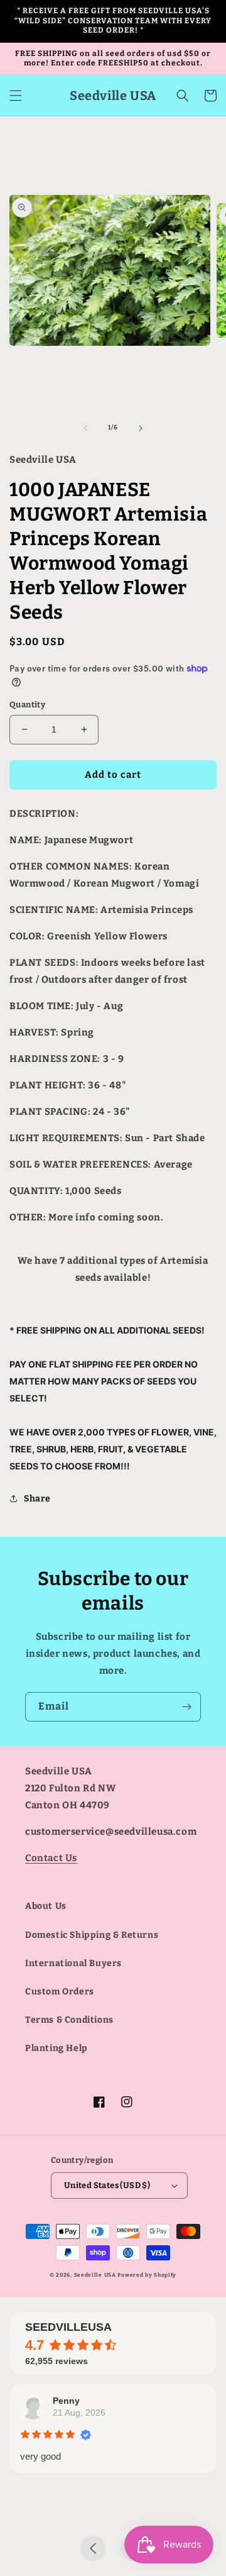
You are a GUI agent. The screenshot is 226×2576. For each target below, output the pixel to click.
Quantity (27, 705)
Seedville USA (95, 2275)
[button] (16, 96)
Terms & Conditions (69, 2020)
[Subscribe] (186, 1707)
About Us (46, 1906)
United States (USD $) (107, 2185)
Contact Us (51, 1858)
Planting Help (56, 2048)
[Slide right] (141, 428)
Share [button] (37, 1499)
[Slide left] (85, 428)
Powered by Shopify (147, 2275)
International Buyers (73, 1963)
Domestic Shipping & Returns (92, 1935)
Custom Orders (60, 1992)
